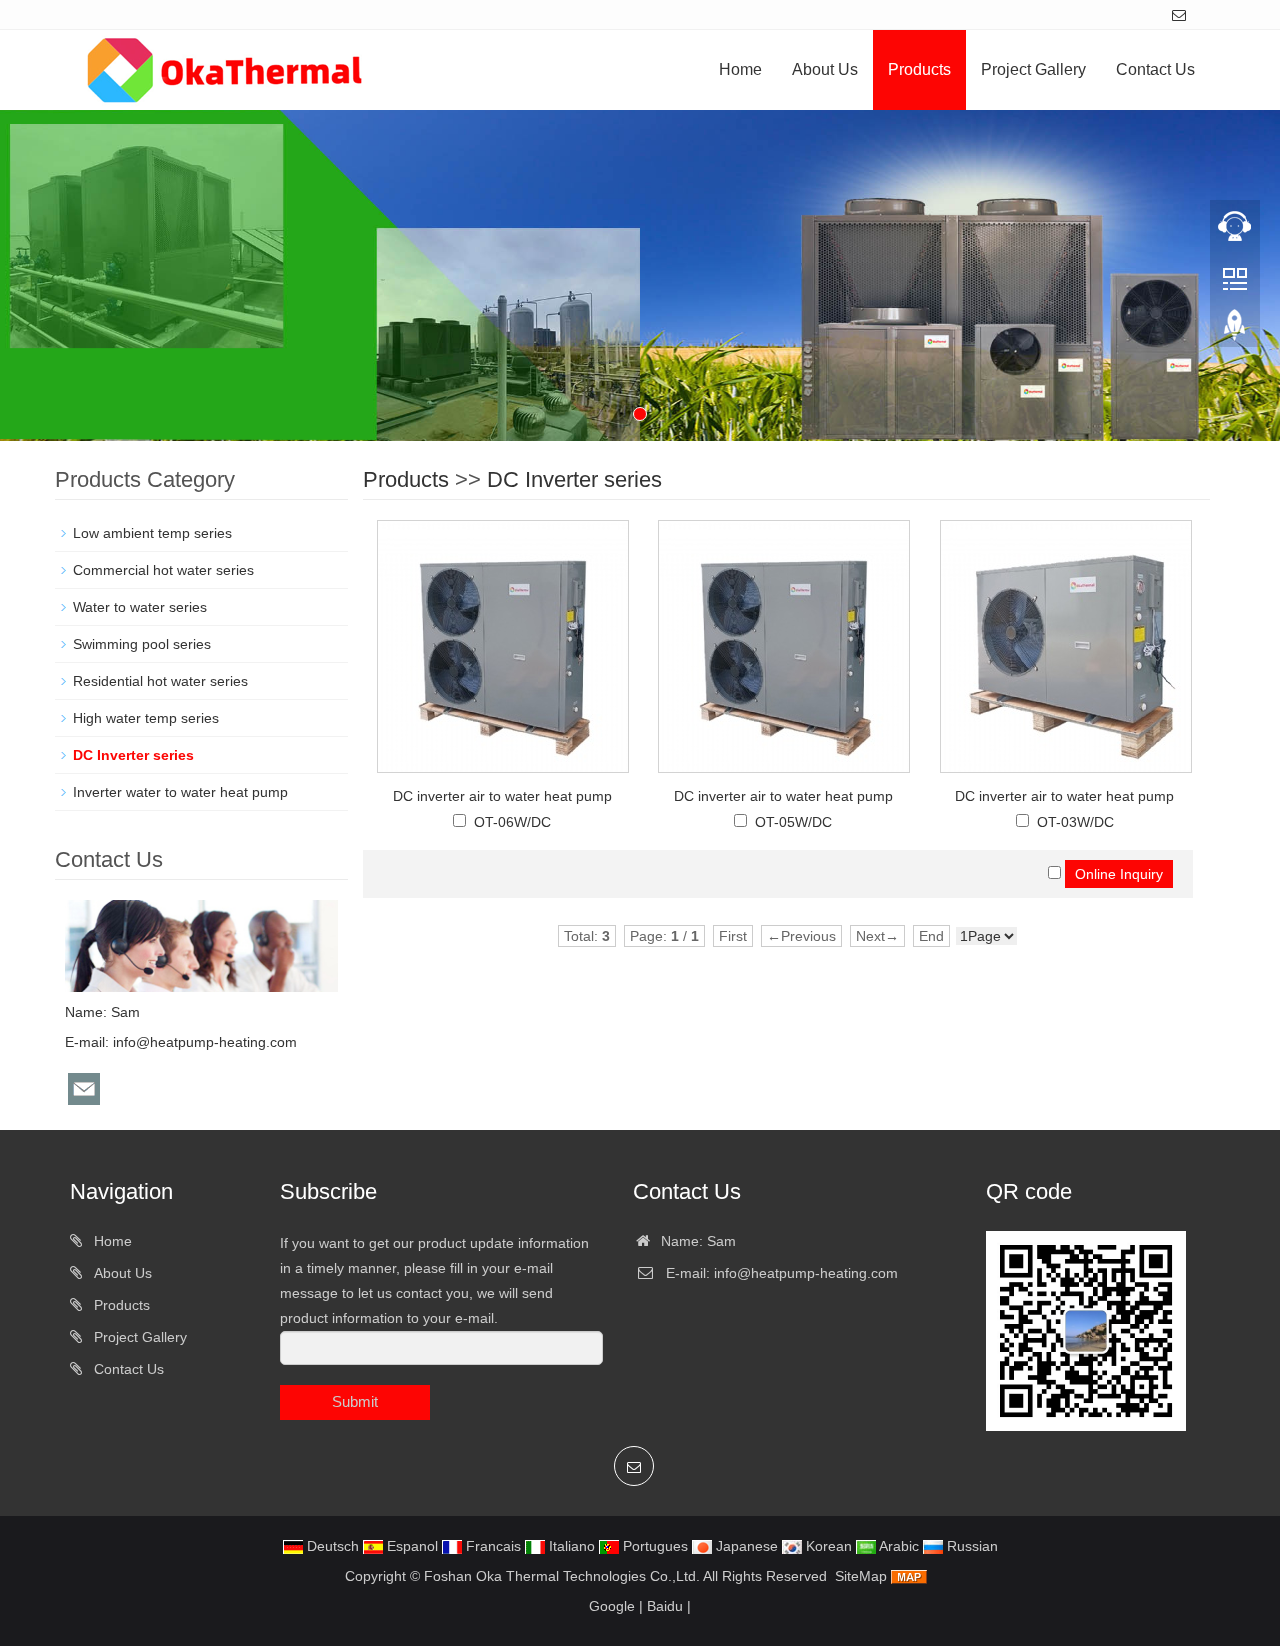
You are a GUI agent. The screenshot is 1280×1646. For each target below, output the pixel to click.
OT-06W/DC (512, 822)
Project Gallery (1033, 69)
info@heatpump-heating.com (205, 1042)
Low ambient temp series (152, 533)
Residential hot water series (160, 681)
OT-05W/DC (793, 822)
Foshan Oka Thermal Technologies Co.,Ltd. (562, 1576)
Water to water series (140, 607)
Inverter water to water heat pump (180, 792)
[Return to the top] (1235, 331)
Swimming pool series (142, 644)
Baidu (665, 1606)
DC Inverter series (574, 479)
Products (919, 69)
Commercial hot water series (163, 570)
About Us (825, 69)
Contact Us (1155, 69)
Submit (355, 1401)
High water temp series (146, 718)
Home (740, 69)
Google (612, 1606)
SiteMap (861, 1576)
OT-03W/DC (1075, 822)
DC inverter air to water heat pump (502, 796)
